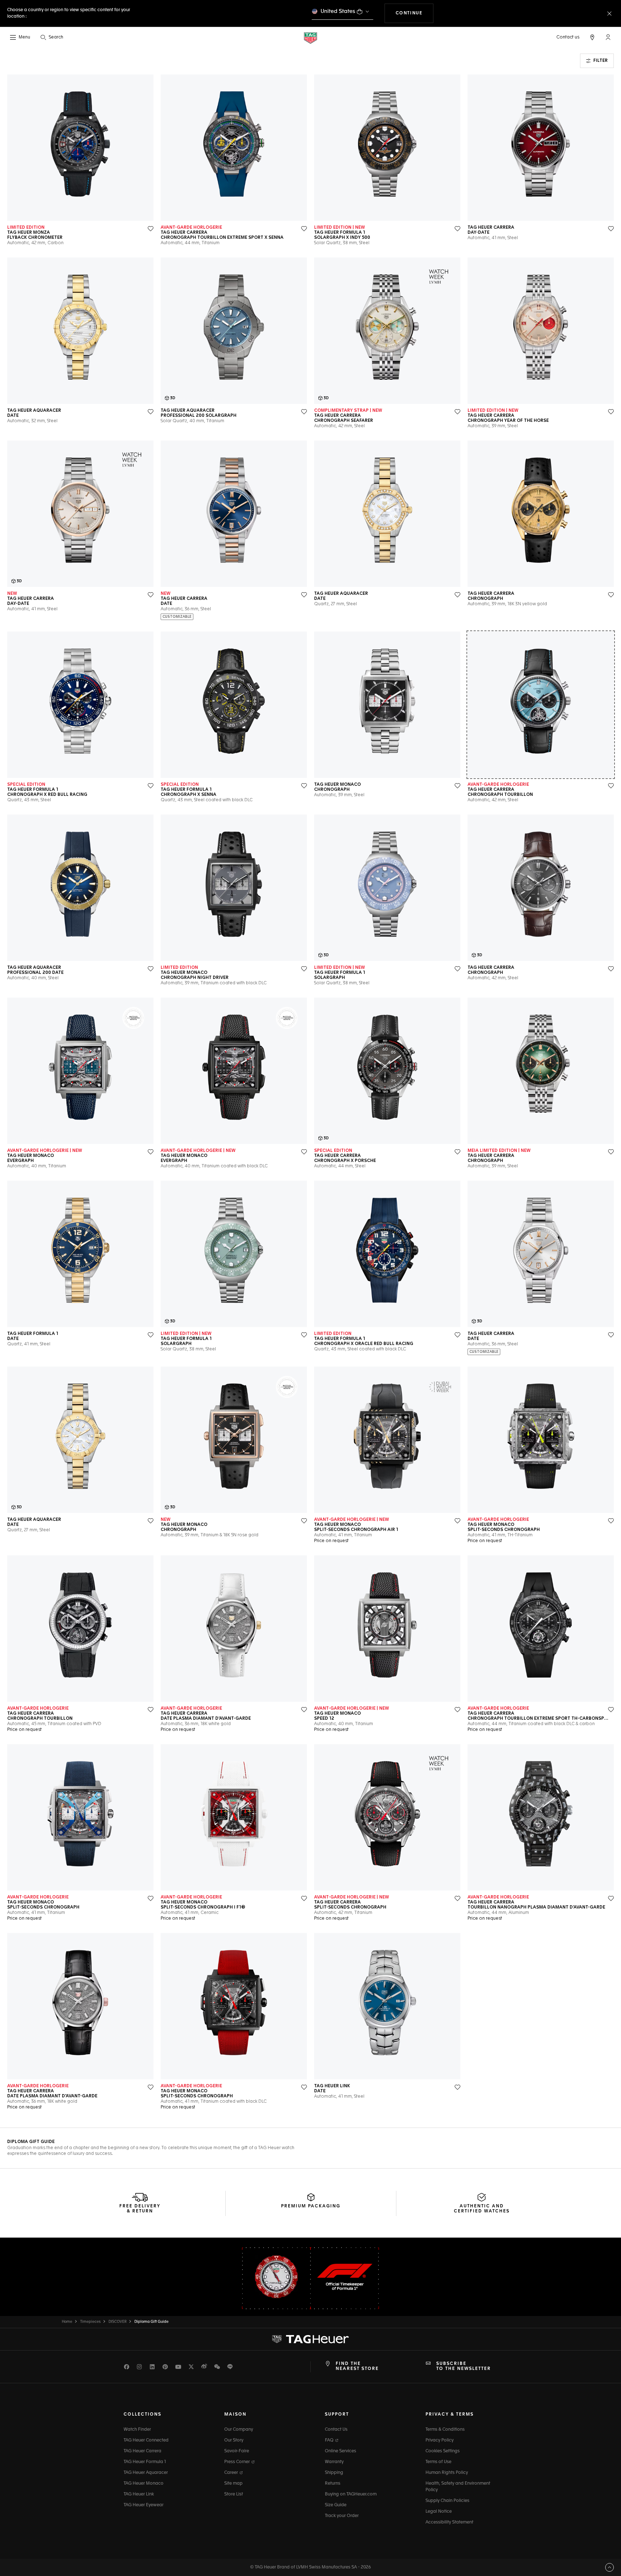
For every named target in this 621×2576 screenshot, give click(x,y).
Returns (333, 2484)
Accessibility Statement (449, 2522)
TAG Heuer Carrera (142, 2451)
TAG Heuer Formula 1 (145, 2462)
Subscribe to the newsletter (464, 2366)
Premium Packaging (311, 2206)
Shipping (334, 2473)
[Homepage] (310, 38)
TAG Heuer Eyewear (144, 2505)
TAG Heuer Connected (146, 2440)
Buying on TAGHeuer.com (351, 2494)
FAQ (330, 2440)
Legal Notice (439, 2512)
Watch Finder (137, 2430)
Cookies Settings (443, 2451)
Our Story (234, 2440)
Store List (234, 2494)
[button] (608, 37)
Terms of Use (438, 2462)
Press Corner (238, 2462)
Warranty (334, 2462)
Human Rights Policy (447, 2473)
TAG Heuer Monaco (144, 2484)
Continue (415, 13)
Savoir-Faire (237, 2451)
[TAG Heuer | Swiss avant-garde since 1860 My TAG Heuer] (310, 2339)
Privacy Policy (440, 2440)
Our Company (239, 2430)
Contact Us (336, 2430)
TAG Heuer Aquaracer (146, 2473)
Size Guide (336, 2505)
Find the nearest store (357, 2366)
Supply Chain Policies (447, 2501)
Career (232, 2473)
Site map (233, 2484)
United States (338, 11)
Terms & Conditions (445, 2430)
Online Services (341, 2451)
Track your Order (342, 2516)
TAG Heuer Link (139, 2494)
